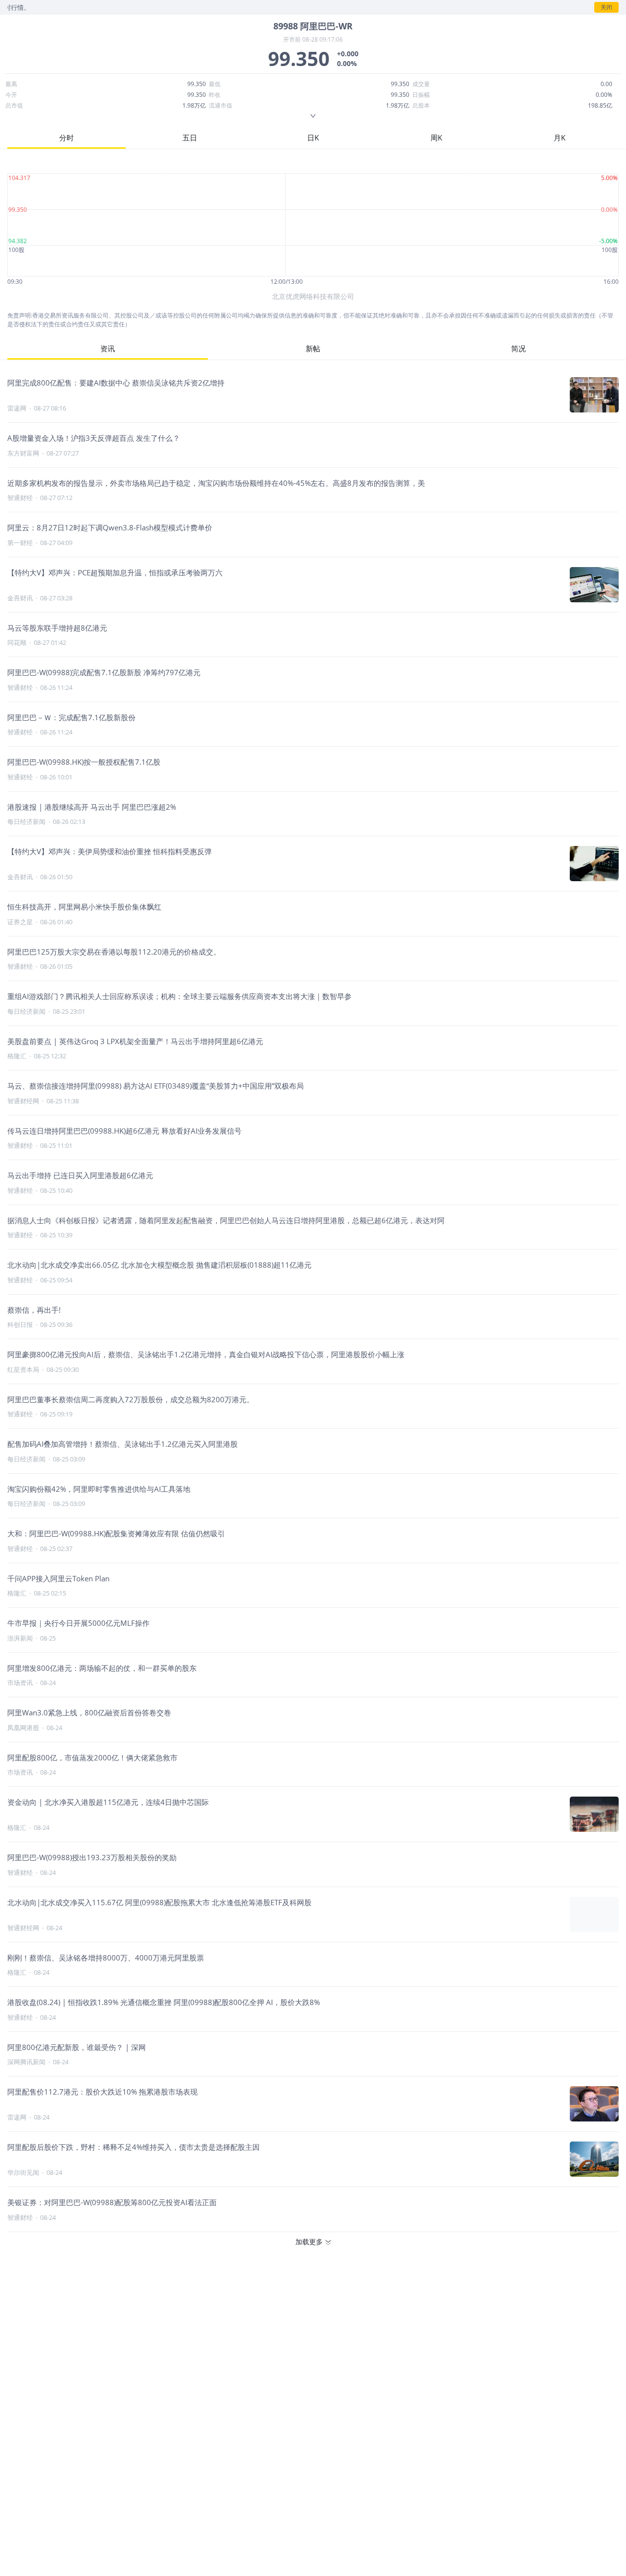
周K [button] (436, 137)
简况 (518, 348)
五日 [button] (190, 137)
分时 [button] (67, 137)
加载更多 (309, 2242)
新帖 (313, 348)
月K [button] (559, 137)
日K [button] (313, 137)
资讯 (108, 348)
